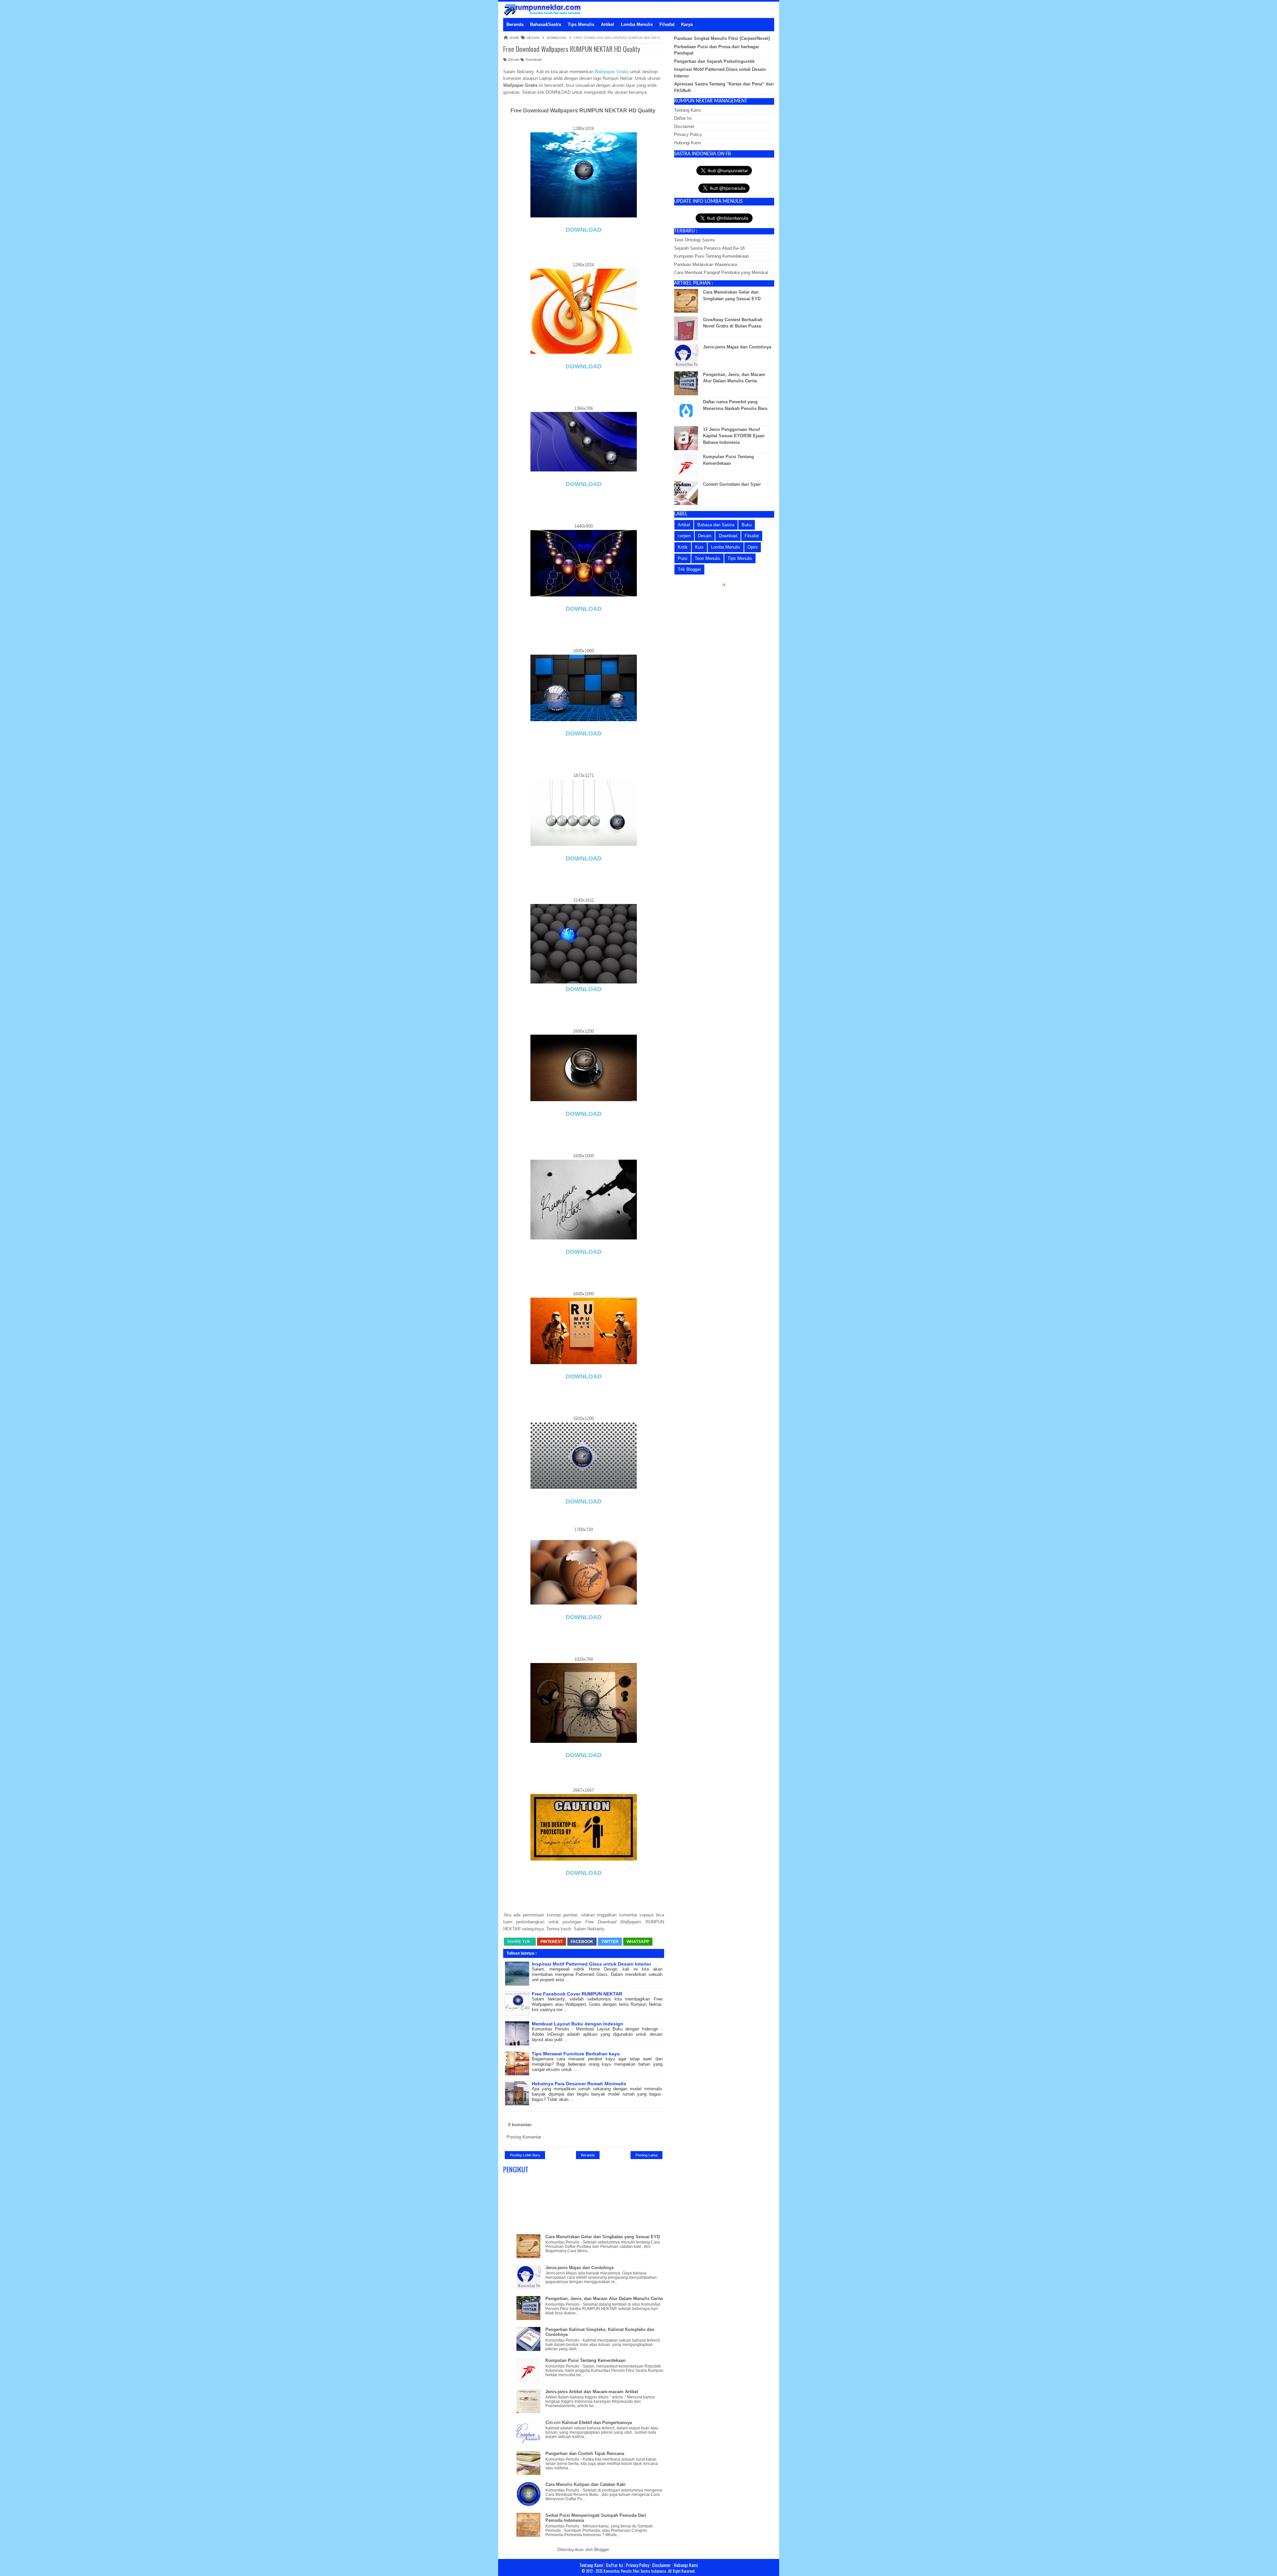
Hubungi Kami (688, 143)
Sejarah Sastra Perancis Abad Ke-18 (709, 248)
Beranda (588, 2155)
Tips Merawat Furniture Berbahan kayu (576, 2054)
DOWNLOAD (584, 230)
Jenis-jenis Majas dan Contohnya (579, 2268)
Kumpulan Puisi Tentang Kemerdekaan (585, 2360)
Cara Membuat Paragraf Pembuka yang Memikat (721, 272)
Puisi (683, 558)
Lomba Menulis (726, 547)
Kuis (699, 547)
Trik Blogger (689, 569)
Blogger (601, 2550)
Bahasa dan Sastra (716, 525)
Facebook (582, 1942)
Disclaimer (684, 127)
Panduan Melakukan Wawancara (706, 264)
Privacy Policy (688, 134)
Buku (747, 525)
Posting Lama (646, 2155)
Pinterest (552, 1942)
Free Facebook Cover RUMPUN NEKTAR (577, 1994)
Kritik (683, 547)
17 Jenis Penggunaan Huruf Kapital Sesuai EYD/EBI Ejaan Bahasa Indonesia (734, 436)
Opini (753, 547)
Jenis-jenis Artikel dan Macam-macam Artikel (592, 2392)
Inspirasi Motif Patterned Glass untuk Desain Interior (591, 1964)
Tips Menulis (740, 558)
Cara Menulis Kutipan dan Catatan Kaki (585, 2484)
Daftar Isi (683, 118)
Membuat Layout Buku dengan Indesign (577, 2024)
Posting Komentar (524, 2137)
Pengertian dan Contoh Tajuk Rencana (585, 2453)
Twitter (610, 1942)
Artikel (684, 525)
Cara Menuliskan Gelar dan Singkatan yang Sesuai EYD (603, 2237)
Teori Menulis (708, 558)
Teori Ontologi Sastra (694, 240)
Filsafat (752, 536)
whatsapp (638, 1942)
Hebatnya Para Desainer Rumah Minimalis (579, 2084)
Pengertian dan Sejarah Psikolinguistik (714, 61)
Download (533, 60)
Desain (513, 60)
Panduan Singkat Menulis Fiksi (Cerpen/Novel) (722, 38)
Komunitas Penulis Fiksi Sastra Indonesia (635, 2571)
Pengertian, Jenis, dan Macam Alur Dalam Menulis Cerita (604, 2299)
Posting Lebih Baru (525, 2155)
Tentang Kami (687, 110)
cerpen (684, 536)
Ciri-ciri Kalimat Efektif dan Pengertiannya (589, 2423)
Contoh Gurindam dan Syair (732, 484)
